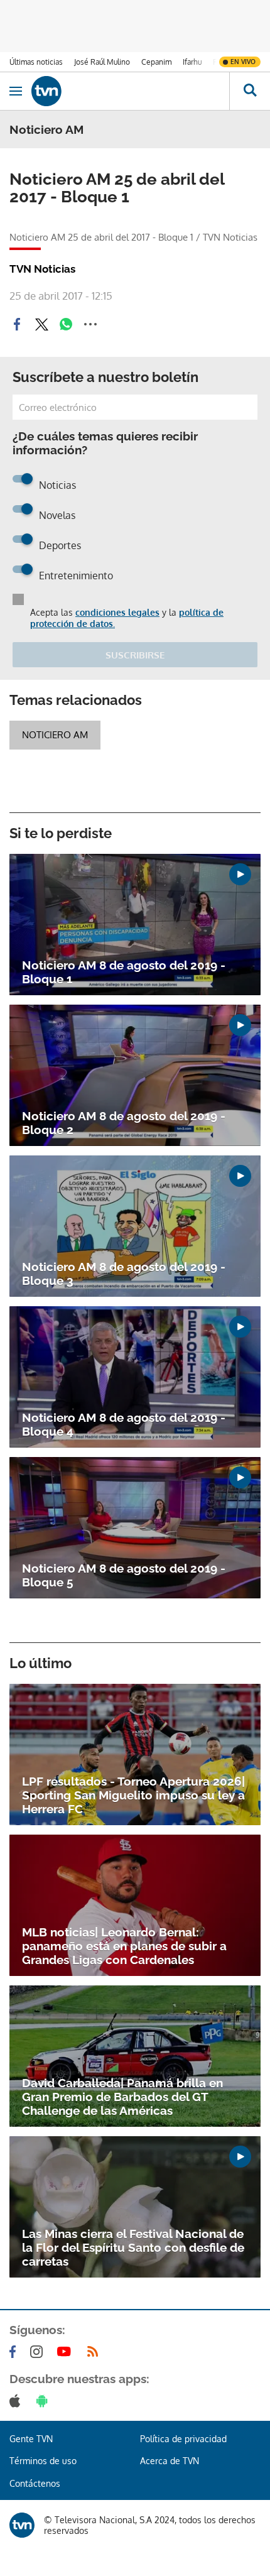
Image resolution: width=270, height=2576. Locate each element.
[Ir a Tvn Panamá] (130, 91)
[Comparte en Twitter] (41, 324)
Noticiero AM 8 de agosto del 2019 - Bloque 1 (124, 972)
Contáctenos (35, 2483)
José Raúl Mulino (102, 62)
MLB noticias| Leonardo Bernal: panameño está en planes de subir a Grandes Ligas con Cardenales (124, 1946)
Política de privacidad (183, 2439)
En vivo (243, 62)
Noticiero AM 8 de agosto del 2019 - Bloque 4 (124, 1424)
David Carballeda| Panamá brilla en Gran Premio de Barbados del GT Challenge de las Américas (122, 2097)
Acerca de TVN (170, 2461)
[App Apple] (17, 2401)
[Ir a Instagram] (39, 2352)
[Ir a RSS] (95, 2352)
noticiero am (55, 735)
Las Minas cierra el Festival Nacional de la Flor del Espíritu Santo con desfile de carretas (133, 2247)
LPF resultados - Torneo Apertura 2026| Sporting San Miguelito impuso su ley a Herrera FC (133, 1795)
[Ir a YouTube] (67, 2352)
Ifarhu (192, 62)
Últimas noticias (36, 62)
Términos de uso (43, 2461)
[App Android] (45, 2401)
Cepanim (156, 62)
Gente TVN (31, 2439)
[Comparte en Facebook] (17, 324)
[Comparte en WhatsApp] (66, 324)
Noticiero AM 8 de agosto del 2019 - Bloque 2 (124, 1123)
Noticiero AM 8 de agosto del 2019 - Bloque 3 (124, 1274)
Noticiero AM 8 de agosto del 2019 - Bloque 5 (124, 1575)
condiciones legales (117, 612)
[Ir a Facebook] (15, 2352)
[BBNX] (22, 2525)
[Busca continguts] (250, 91)
